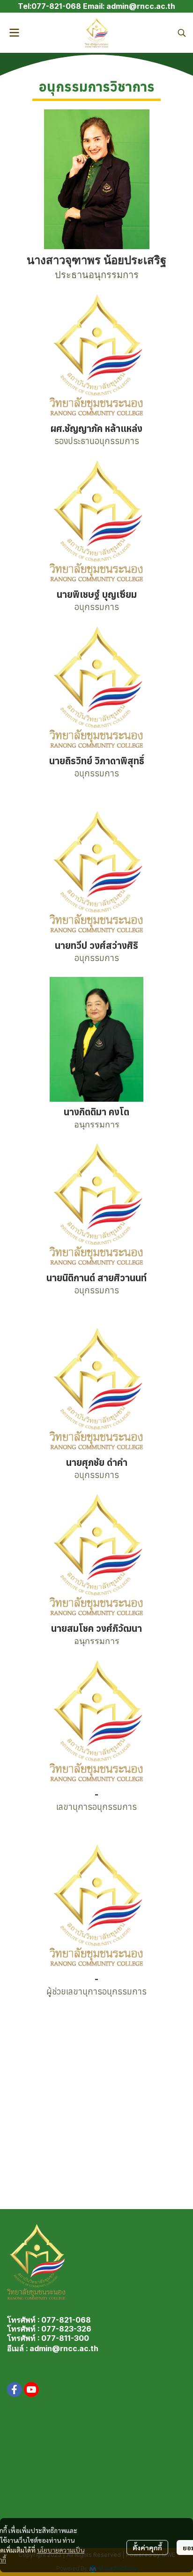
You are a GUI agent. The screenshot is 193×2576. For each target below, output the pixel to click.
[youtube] (31, 2389)
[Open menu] (14, 33)
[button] (182, 33)
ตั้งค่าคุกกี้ (147, 2547)
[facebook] (15, 2389)
